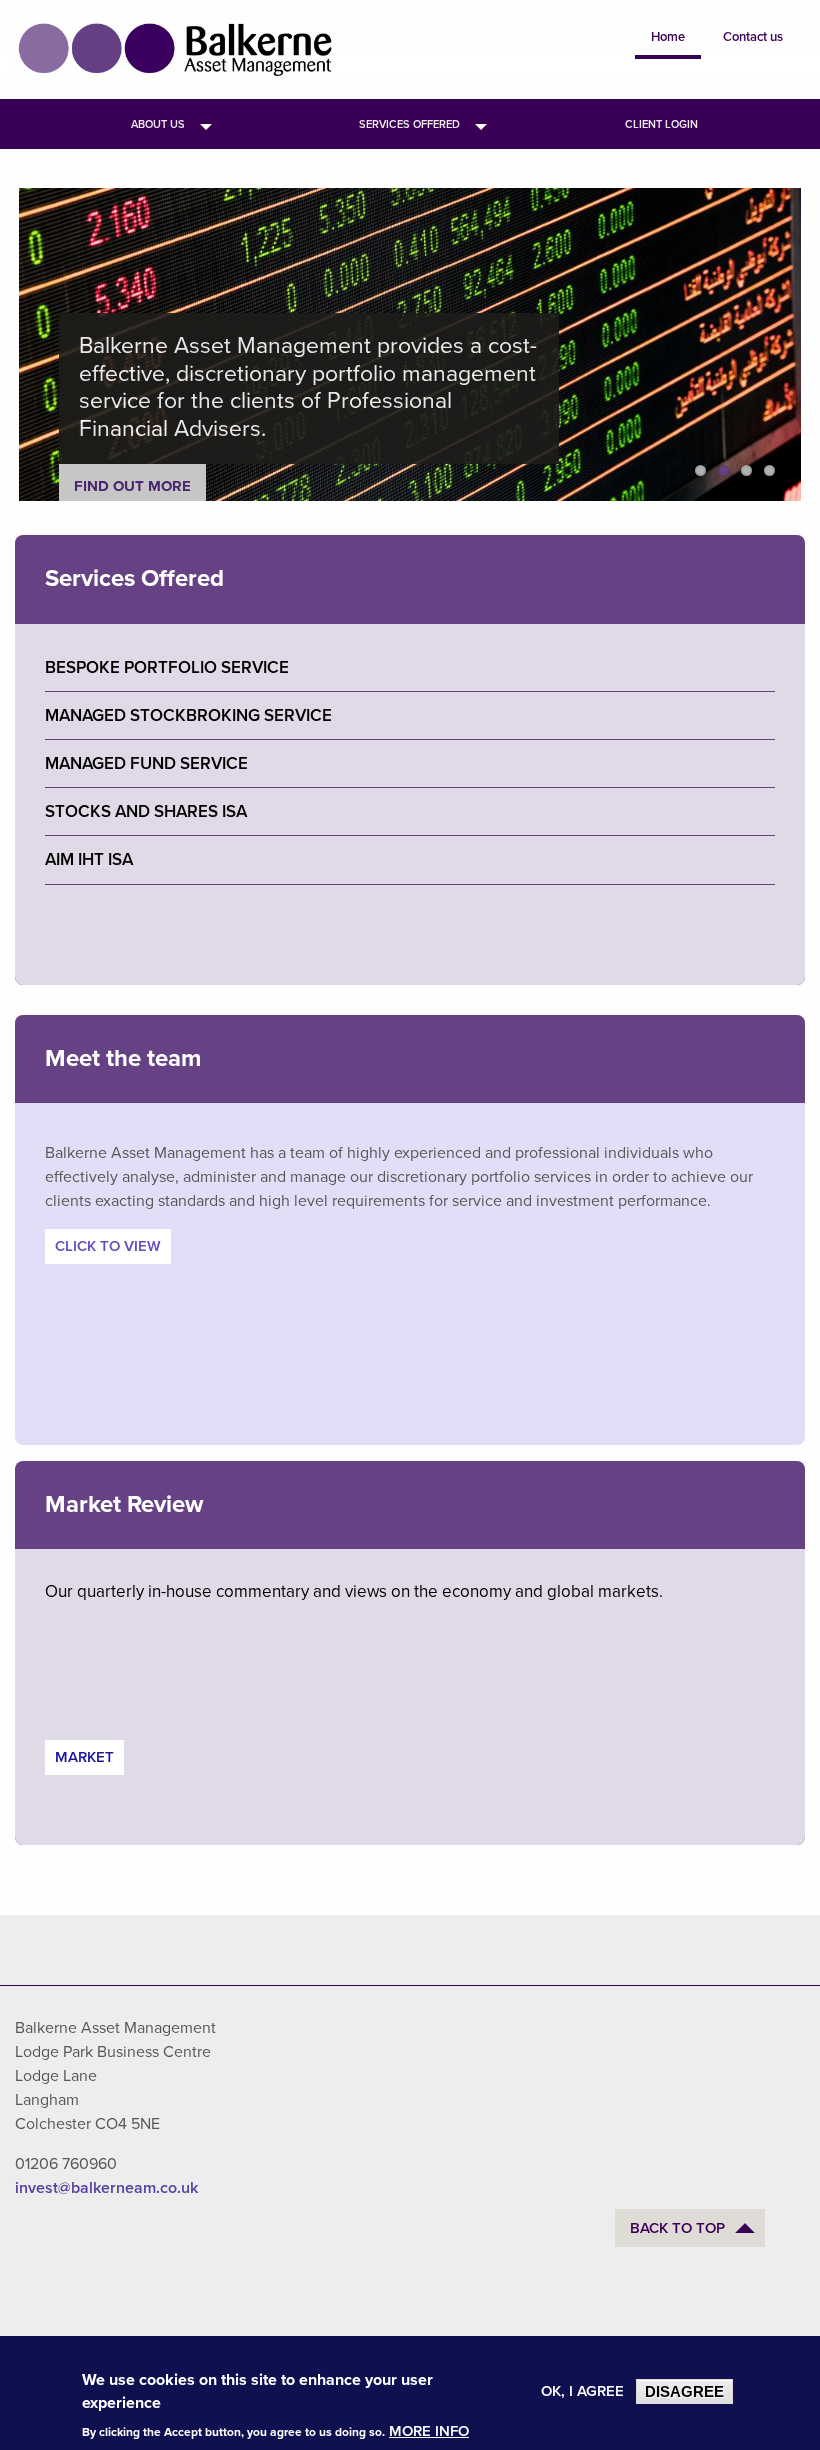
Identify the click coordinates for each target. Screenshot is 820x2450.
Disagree (684, 2391)
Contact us (753, 37)
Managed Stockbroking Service (188, 715)
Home (668, 37)
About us (158, 124)
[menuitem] (158, 124)
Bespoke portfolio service (167, 667)
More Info (429, 2431)
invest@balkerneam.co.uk (106, 2188)
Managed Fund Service (146, 763)
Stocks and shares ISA (146, 811)
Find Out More (132, 486)
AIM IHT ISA (89, 859)
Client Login (661, 124)
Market (84, 1757)
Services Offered (409, 124)
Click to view (108, 1246)
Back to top (677, 2228)
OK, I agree (582, 2391)
